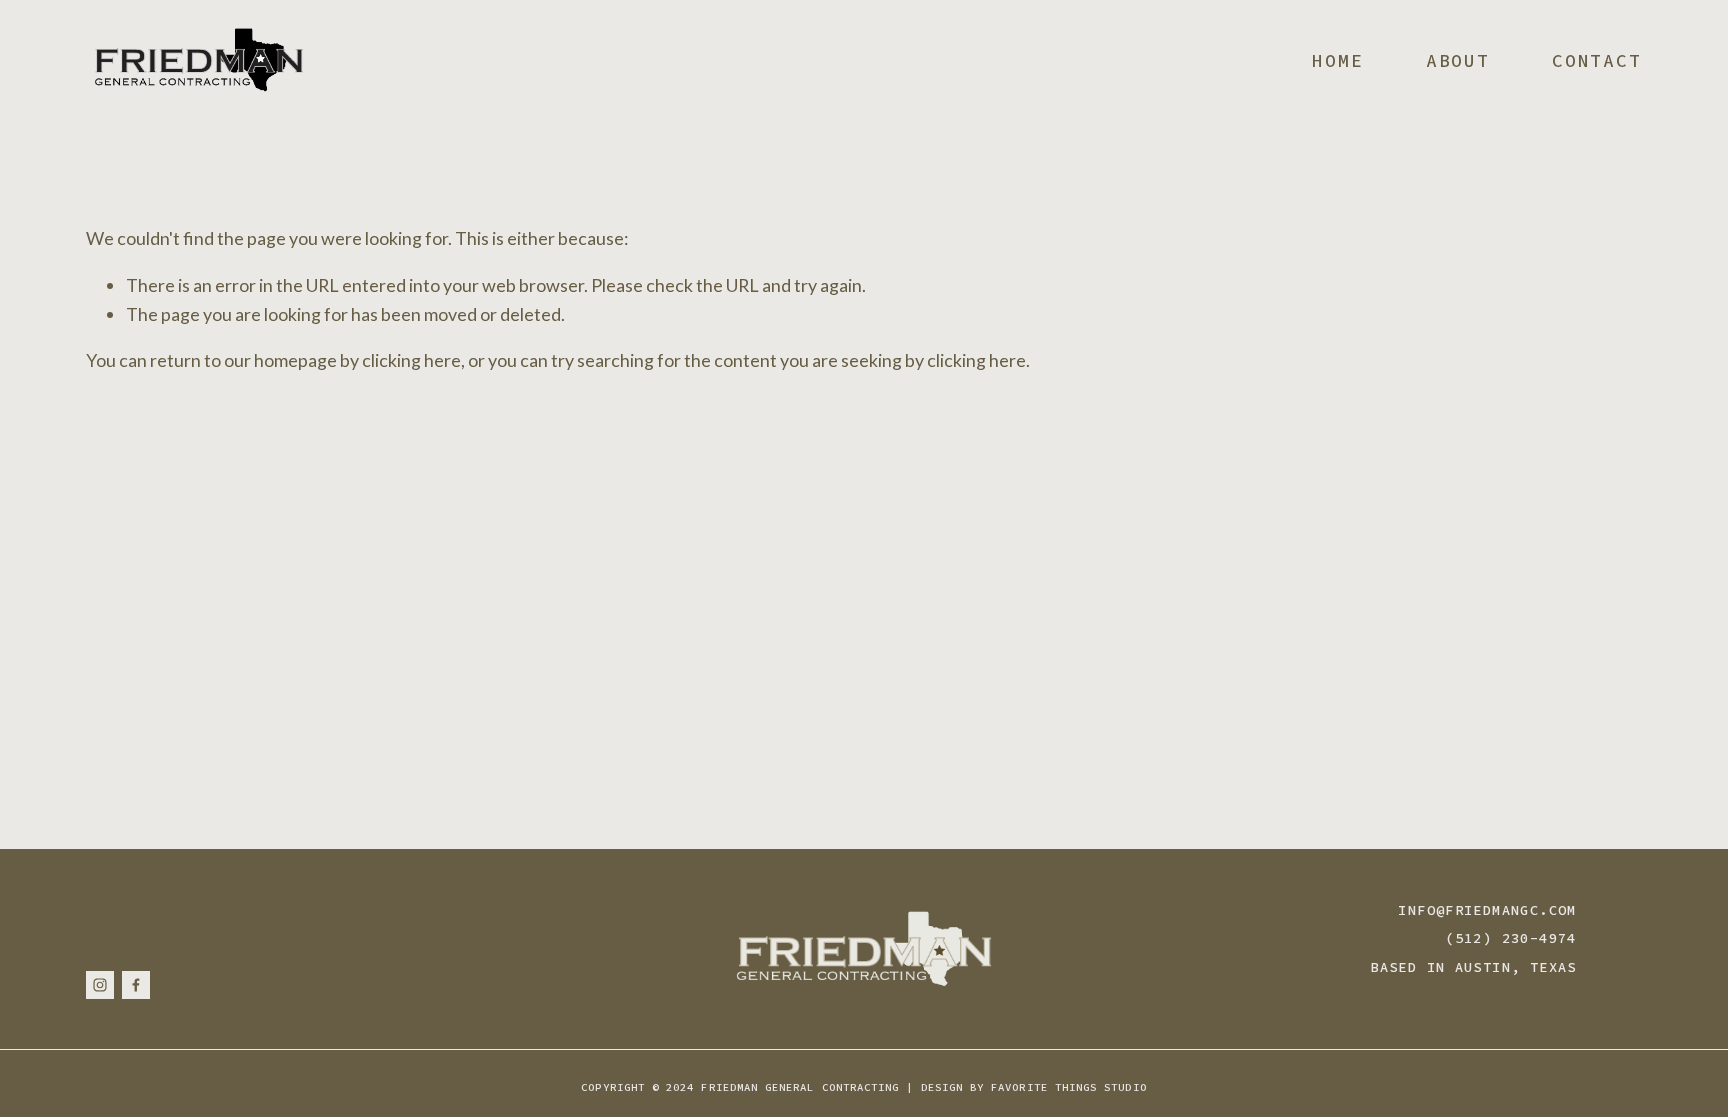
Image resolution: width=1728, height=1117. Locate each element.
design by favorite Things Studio (1034, 1088)
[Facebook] (136, 985)
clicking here (411, 360)
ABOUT (1458, 60)
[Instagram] (100, 985)
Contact (1597, 60)
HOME (1337, 60)
